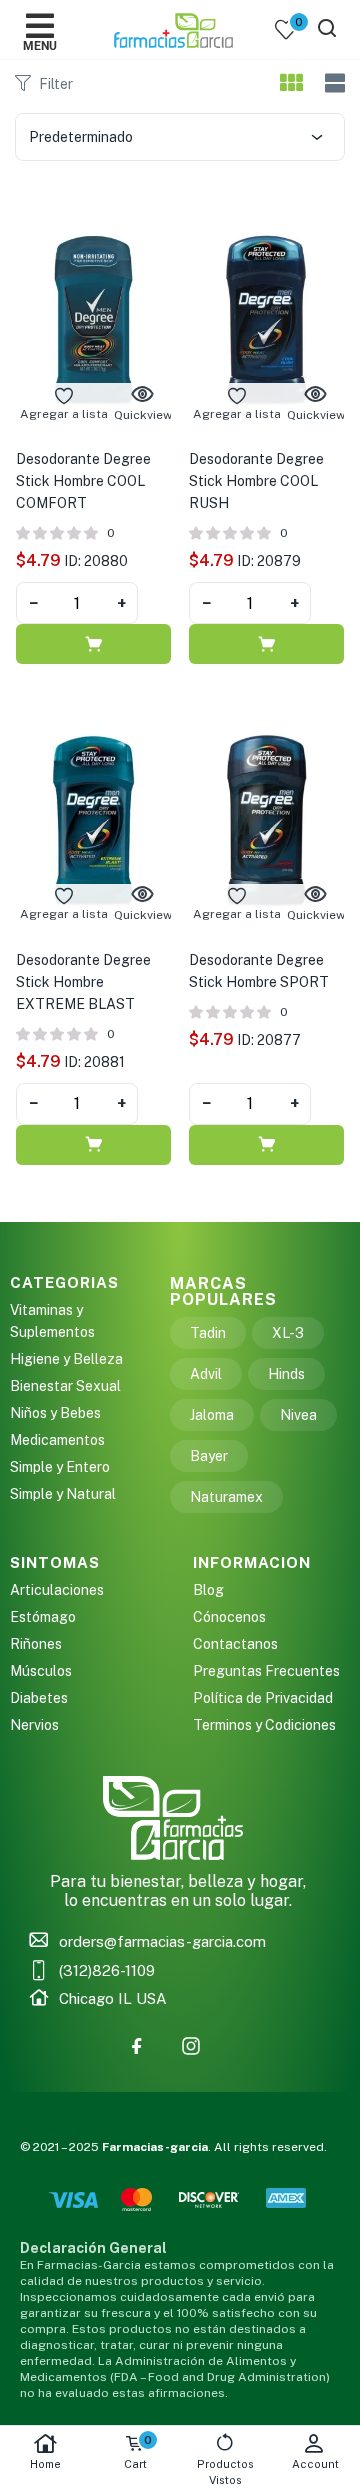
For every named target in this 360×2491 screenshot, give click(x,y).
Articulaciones (57, 1590)
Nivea (298, 1415)
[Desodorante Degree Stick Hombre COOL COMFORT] (93, 317)
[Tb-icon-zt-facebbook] (137, 2046)
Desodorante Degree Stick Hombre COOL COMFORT (83, 481)
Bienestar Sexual (65, 1386)
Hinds (286, 1374)
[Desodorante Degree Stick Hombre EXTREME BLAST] (93, 818)
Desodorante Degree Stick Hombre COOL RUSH (256, 481)
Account (315, 2464)
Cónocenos (229, 1617)
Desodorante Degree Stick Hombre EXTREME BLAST (83, 982)
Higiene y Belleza (66, 1359)
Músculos (41, 1671)
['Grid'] (291, 84)
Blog (208, 1590)
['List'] (332, 83)
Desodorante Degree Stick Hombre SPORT (259, 971)
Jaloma (212, 1415)
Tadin (208, 1333)
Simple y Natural (63, 1494)
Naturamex (226, 1497)
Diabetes (39, 1698)
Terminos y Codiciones (264, 1725)
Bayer (209, 1456)
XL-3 (288, 1333)
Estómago (43, 1617)
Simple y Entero (60, 1467)
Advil (206, 1374)
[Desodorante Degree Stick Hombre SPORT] (266, 818)
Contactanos (235, 1644)
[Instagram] (191, 2046)
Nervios (34, 1725)
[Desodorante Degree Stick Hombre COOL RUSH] (266, 317)
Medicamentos (57, 1440)
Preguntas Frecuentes (266, 1671)
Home (45, 2464)
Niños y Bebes (55, 1413)
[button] (93, 644)
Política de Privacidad (263, 1698)
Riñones (36, 1644)
